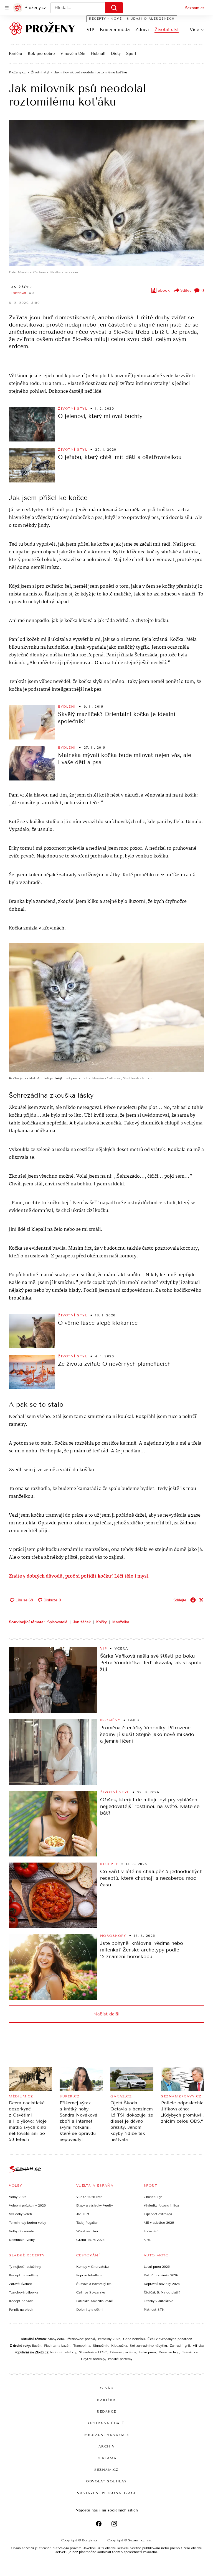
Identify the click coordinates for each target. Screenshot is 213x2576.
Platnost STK (154, 2310)
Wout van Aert (88, 2231)
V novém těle (73, 54)
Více (194, 29)
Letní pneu (147, 2352)
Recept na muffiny (23, 2275)
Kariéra (16, 54)
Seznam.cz (195, 8)
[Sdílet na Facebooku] (193, 1600)
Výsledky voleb (20, 2214)
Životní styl (167, 29)
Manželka (121, 1622)
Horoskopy (113, 1936)
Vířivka (198, 2346)
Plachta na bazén (57, 2346)
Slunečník (101, 2346)
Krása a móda (115, 29)
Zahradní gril (180, 2346)
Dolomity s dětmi (90, 2310)
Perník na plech (21, 2310)
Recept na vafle (21, 2301)
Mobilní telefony (63, 2352)
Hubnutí (98, 54)
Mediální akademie (107, 2435)
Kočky (102, 1622)
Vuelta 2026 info (89, 2197)
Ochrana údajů (106, 2423)
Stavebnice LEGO (93, 2352)
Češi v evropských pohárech (170, 2339)
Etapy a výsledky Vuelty (95, 2205)
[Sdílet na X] (201, 1600)
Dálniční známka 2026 (161, 2275)
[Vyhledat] (114, 8)
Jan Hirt (83, 2214)
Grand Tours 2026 (90, 2240)
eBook (164, 290)
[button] (106, 193)
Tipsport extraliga (158, 2214)
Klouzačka (119, 2346)
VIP (90, 29)
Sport (131, 54)
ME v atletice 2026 (159, 2223)
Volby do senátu (21, 2231)
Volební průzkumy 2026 (27, 2205)
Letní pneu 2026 (157, 2267)
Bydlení (67, 707)
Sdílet (186, 290)
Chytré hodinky (93, 2359)
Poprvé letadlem (89, 2275)
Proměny (110, 1720)
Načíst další (106, 2014)
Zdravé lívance (20, 2284)
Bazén (37, 2346)
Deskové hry (169, 2352)
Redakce (106, 2411)
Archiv (107, 2446)
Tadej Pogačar (87, 2223)
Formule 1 (151, 2231)
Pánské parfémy (120, 2359)
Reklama (107, 2458)
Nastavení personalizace (106, 2493)
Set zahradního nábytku (148, 2346)
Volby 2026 (18, 2197)
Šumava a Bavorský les (94, 2284)
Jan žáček (82, 1622)
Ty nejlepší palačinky (25, 2267)
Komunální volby (22, 2240)
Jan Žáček (21, 287)
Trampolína (82, 2346)
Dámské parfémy (123, 2352)
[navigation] (7, 8)
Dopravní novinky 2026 (162, 2284)
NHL (147, 2240)
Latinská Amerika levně (95, 2301)
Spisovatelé (57, 1622)
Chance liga (153, 2197)
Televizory (190, 2352)
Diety (116, 54)
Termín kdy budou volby (27, 2223)
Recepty (109, 1864)
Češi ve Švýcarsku (91, 2292)
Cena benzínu (134, 2339)
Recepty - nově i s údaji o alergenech (132, 19)
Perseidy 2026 (109, 2339)
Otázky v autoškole (159, 2301)
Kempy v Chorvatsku (92, 2267)
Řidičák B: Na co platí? (162, 2292)
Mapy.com (56, 2339)
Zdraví (142, 29)
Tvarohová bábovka (23, 2292)
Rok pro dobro (41, 54)
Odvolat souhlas (106, 2481)
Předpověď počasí (81, 2339)
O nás (107, 2388)
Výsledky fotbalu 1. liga (161, 2205)
